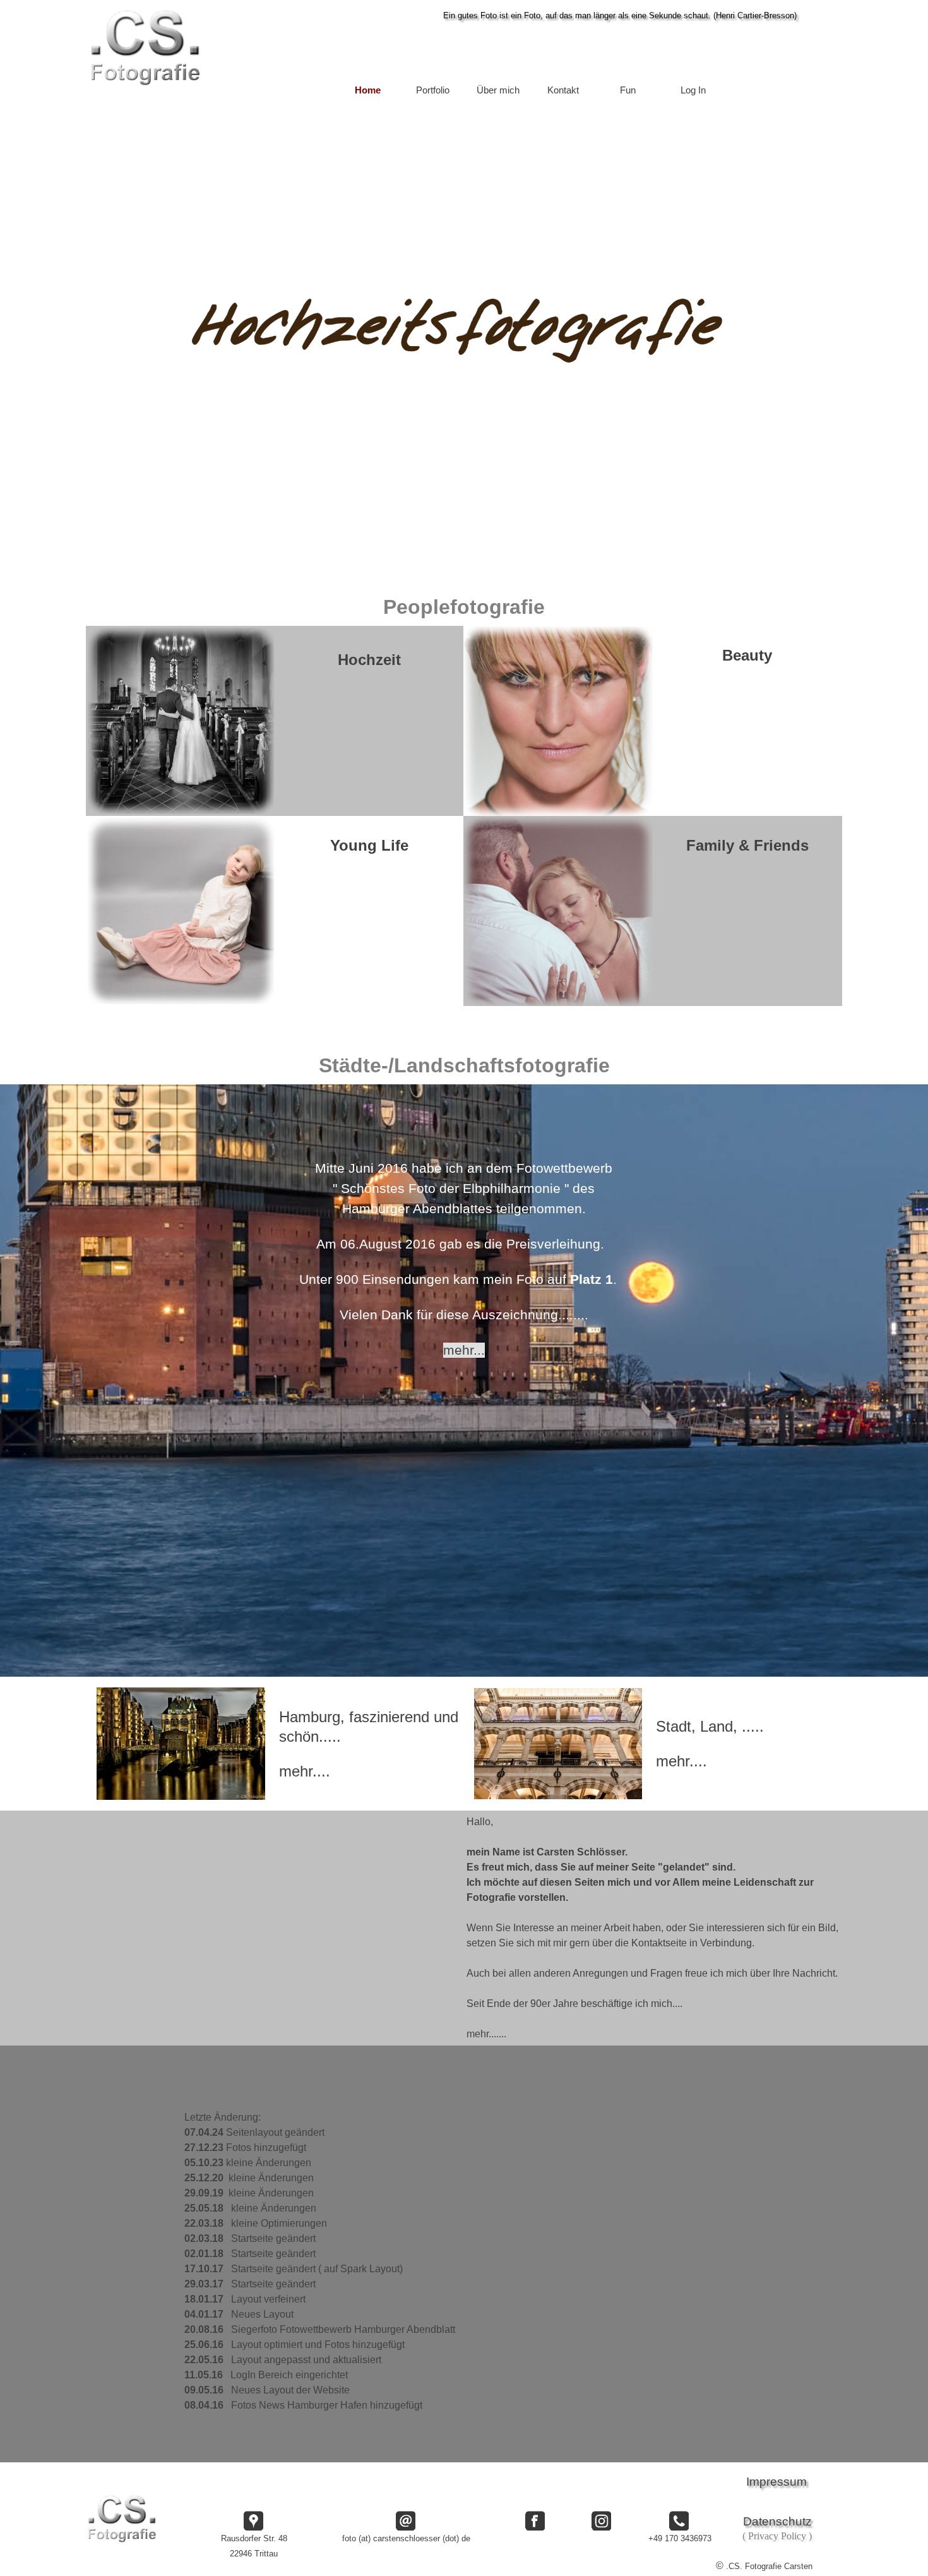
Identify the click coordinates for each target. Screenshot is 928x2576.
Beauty (747, 655)
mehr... (464, 1350)
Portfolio (433, 90)
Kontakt (563, 90)
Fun (628, 90)
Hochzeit (369, 660)
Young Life (369, 845)
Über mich (498, 90)
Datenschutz (777, 2521)
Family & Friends (747, 845)
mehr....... (486, 2034)
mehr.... (305, 1771)
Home (368, 90)
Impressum (776, 2482)
